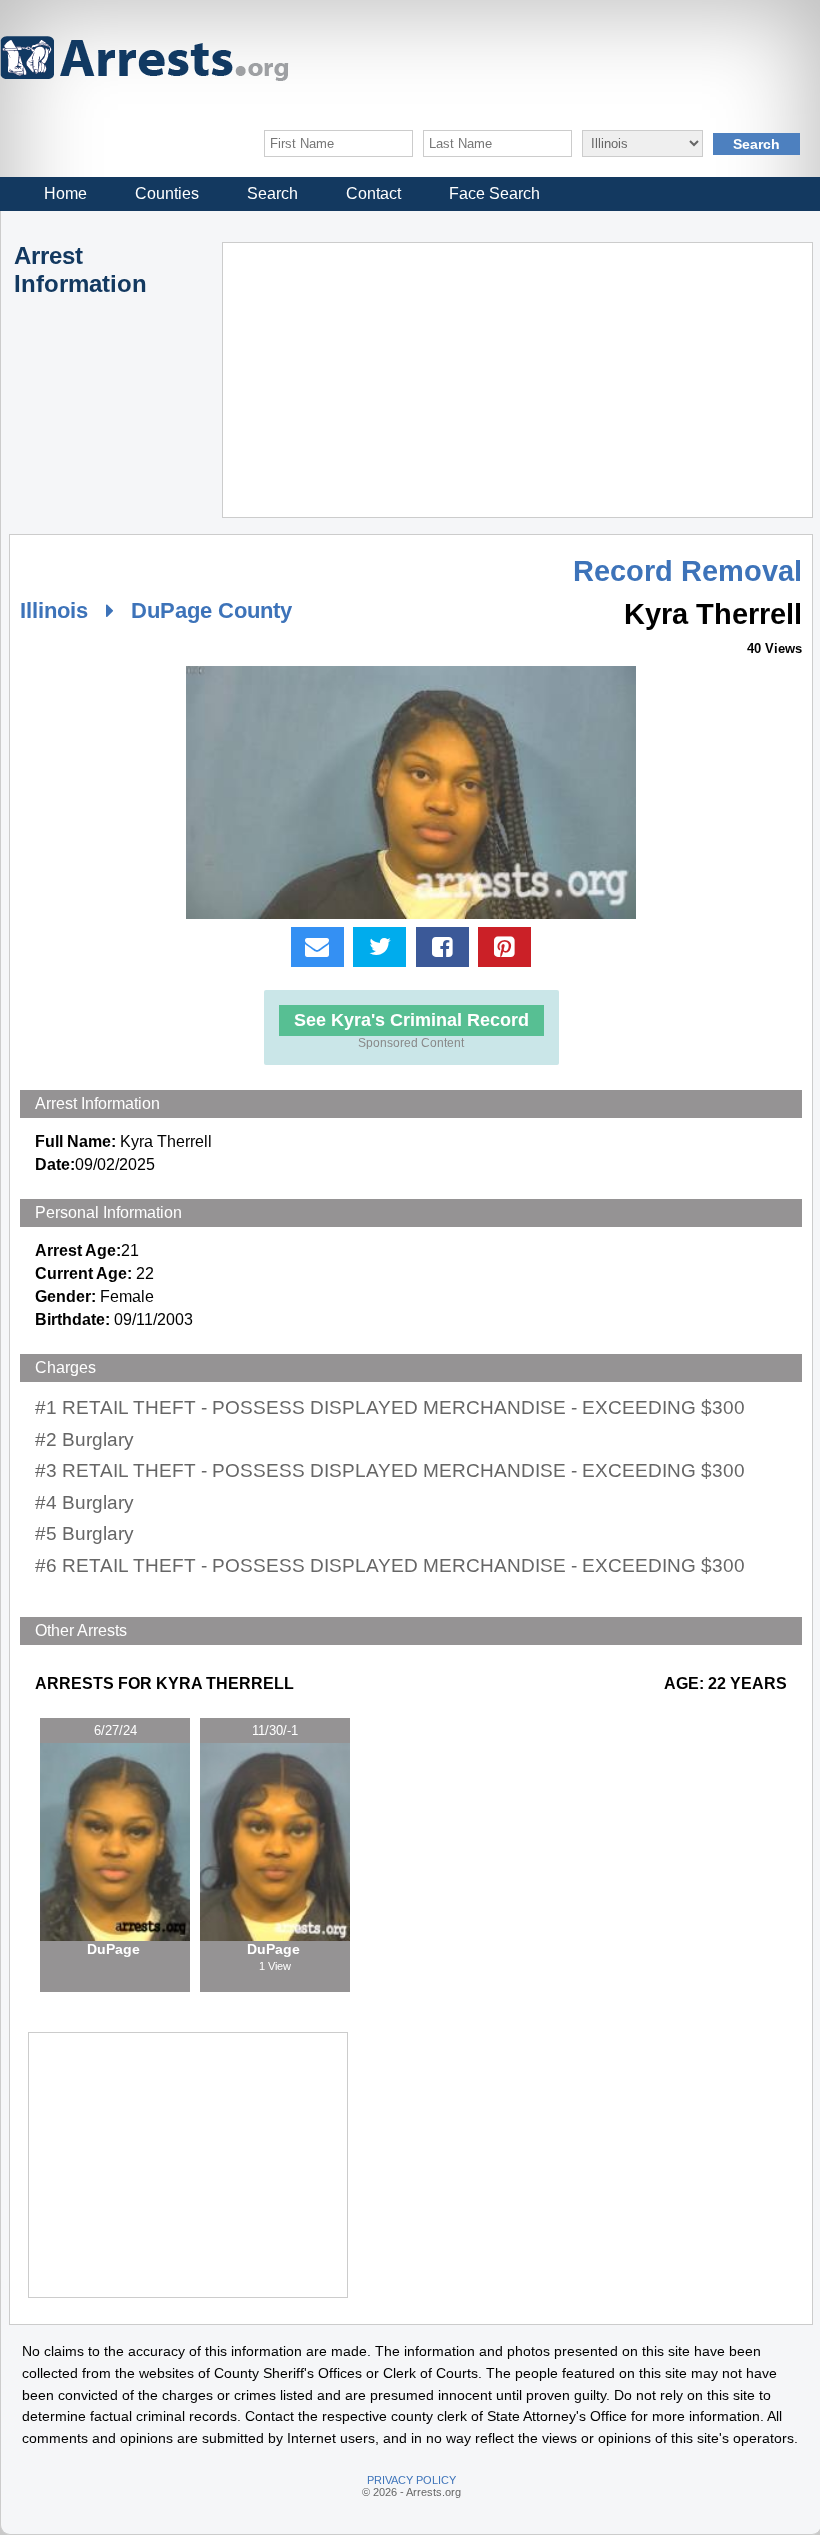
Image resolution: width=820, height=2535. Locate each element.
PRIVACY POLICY (411, 2480)
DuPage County (211, 610)
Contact (373, 193)
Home (65, 193)
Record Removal (687, 571)
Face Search (494, 193)
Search (272, 193)
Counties (167, 193)
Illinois (54, 610)
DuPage (115, 1949)
